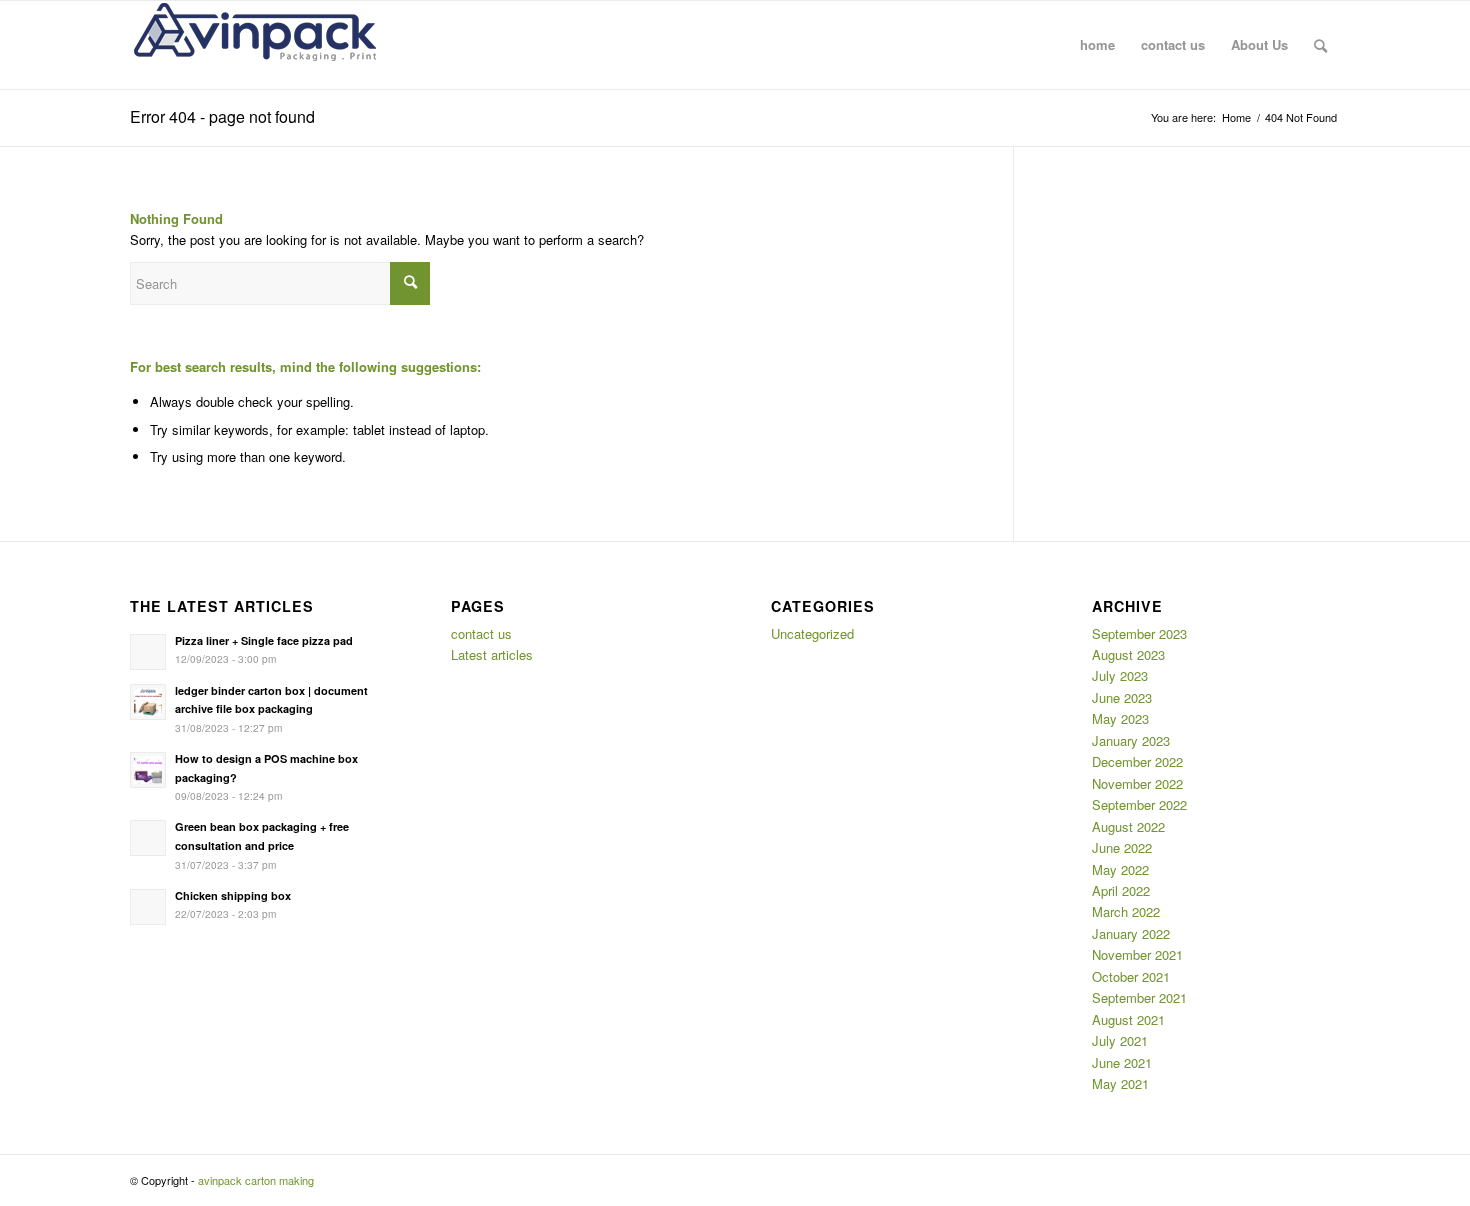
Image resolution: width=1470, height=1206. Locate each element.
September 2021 (1139, 997)
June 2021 (1122, 1062)
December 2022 (1137, 761)
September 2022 (1139, 804)
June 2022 (1122, 847)
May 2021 (1120, 1083)
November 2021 (1137, 954)
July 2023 (1120, 675)
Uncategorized (812, 633)
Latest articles (492, 654)
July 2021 (1120, 1040)
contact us (481, 633)
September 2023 (1139, 633)
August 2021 (1128, 1019)
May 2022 (1120, 869)
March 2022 (1126, 911)
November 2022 (1137, 783)
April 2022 (1121, 890)
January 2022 (1131, 933)
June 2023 (1122, 697)
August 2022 (1128, 826)
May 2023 (1120, 718)
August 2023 (1128, 654)
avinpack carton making (256, 1180)
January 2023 (1131, 740)
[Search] (1320, 45)
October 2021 (1131, 976)
